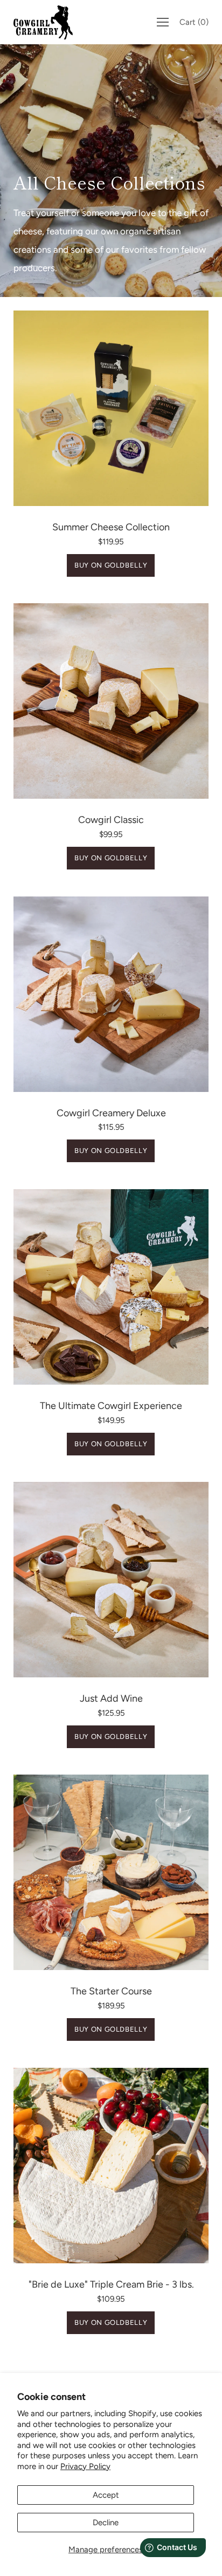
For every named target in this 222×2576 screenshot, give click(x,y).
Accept (106, 2495)
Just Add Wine (111, 1698)
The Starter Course (111, 1991)
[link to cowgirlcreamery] (46, 22)
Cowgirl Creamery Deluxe (111, 1113)
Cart (194, 22)
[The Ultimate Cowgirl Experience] (111, 1287)
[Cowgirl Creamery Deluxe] (111, 994)
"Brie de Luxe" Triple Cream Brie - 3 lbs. (111, 2284)
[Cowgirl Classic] (111, 701)
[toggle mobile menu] (163, 22)
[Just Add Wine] (111, 1580)
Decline (106, 2523)
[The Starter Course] (111, 1872)
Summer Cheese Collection (111, 527)
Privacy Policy (85, 2466)
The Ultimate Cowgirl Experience (111, 1406)
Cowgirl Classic (111, 820)
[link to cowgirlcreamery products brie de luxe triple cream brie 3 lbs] (111, 2166)
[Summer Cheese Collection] (111, 408)
